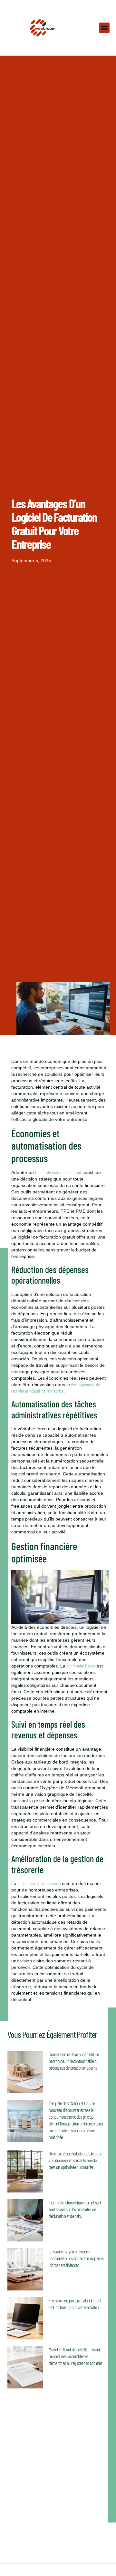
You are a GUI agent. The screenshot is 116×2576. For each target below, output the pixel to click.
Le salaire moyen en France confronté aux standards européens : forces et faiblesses (76, 2258)
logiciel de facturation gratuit (58, 1172)
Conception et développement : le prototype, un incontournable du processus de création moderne (74, 2061)
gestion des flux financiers (38, 1883)
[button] (104, 28)
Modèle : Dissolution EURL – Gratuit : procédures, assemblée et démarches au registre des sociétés (75, 2356)
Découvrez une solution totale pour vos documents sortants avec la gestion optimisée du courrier (75, 2160)
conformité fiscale (81, 1666)
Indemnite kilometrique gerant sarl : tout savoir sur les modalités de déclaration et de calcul (75, 2209)
